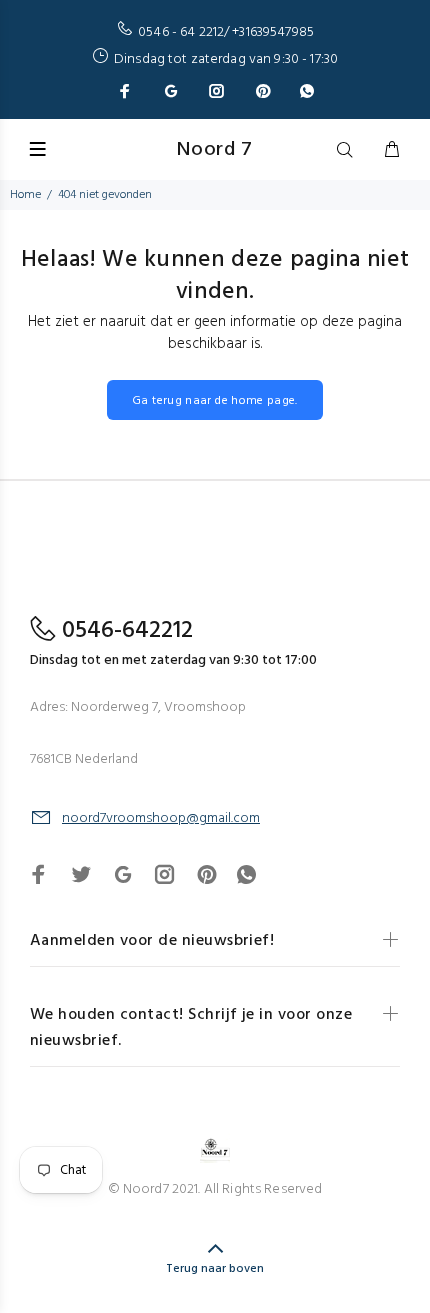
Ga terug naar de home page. (215, 401)
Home (25, 195)
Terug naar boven (215, 1269)
